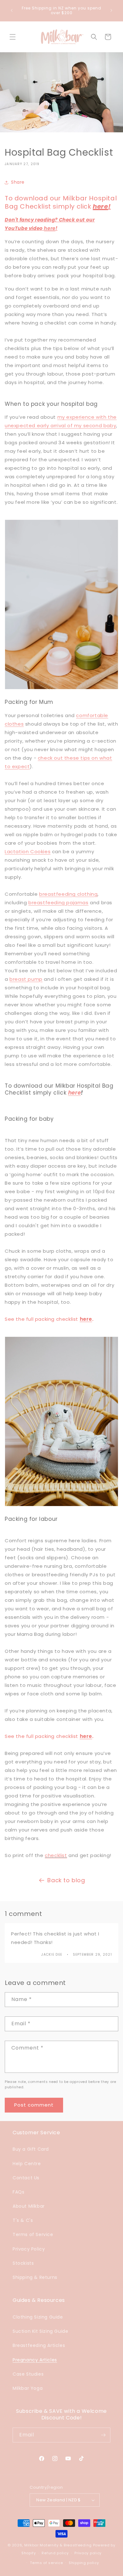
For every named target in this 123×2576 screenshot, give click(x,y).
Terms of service (46, 2563)
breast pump (26, 979)
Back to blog (66, 1880)
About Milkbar (29, 2206)
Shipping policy (84, 2563)
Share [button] (18, 182)
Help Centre (27, 2164)
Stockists (23, 2263)
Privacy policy (88, 2553)
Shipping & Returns (35, 2277)
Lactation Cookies (28, 851)
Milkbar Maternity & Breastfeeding (58, 2545)
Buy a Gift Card (31, 2149)
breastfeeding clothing (68, 894)
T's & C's (23, 2220)
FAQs (18, 2192)
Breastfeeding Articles (39, 2345)
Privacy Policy (29, 2249)
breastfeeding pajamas (59, 903)
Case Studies (28, 2374)
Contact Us (26, 2178)
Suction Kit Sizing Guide (40, 2331)
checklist (56, 1855)
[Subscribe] (103, 2435)
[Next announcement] (111, 10)
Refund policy (55, 2553)
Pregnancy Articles (35, 2360)
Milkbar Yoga (28, 2388)
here (100, 206)
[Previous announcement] (12, 10)
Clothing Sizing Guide (38, 2317)
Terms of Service (33, 2234)
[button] (13, 37)
